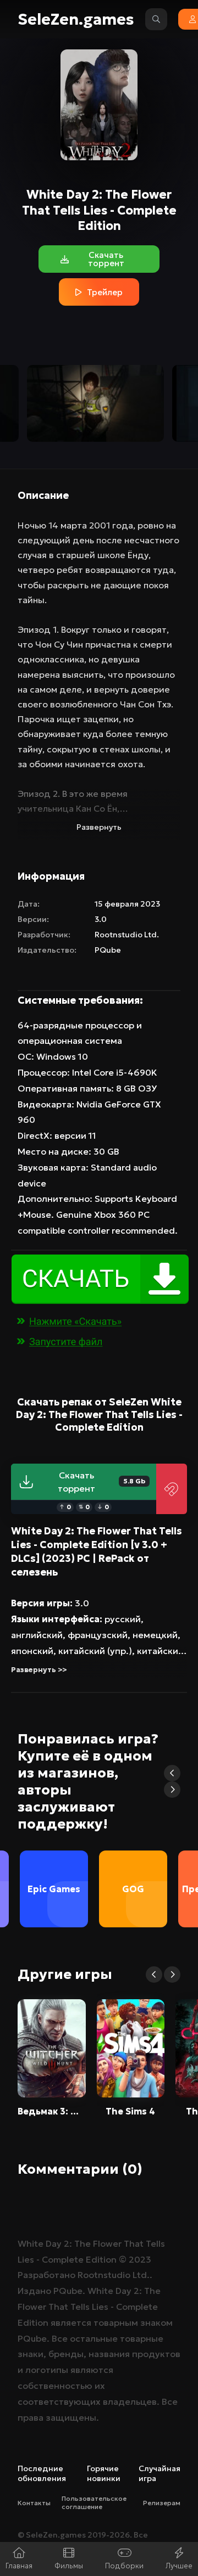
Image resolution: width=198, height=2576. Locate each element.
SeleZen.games (76, 19)
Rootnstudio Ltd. (127, 935)
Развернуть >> (39, 1670)
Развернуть (99, 827)
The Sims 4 (130, 2111)
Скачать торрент (101, 1482)
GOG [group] (133, 1889)
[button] (172, 1773)
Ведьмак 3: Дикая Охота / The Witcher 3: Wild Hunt (52, 2111)
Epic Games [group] (54, 1889)
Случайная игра (159, 2473)
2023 (140, 2259)
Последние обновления (42, 2473)
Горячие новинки (104, 2473)
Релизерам (162, 2503)
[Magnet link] (172, 1489)
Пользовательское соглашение (94, 2502)
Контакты (34, 2503)
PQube (108, 950)
